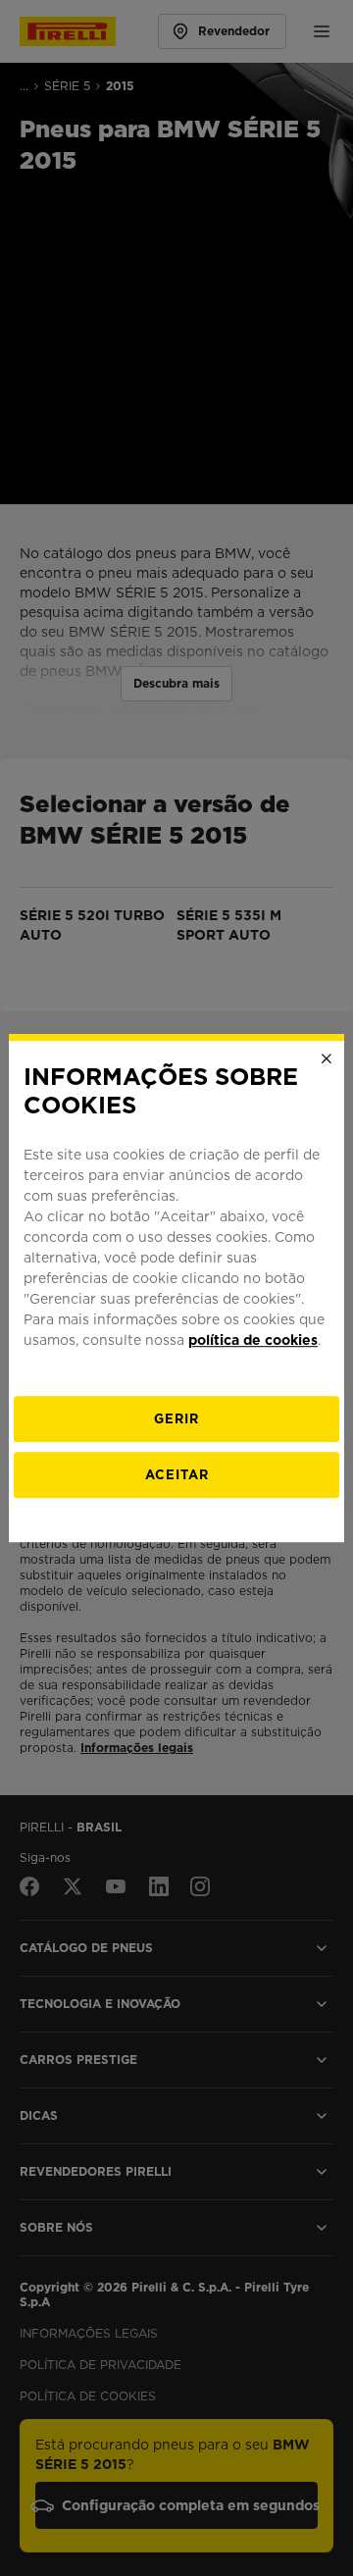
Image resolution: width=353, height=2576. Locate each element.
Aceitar (177, 1475)
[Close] (327, 1058)
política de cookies (253, 1340)
